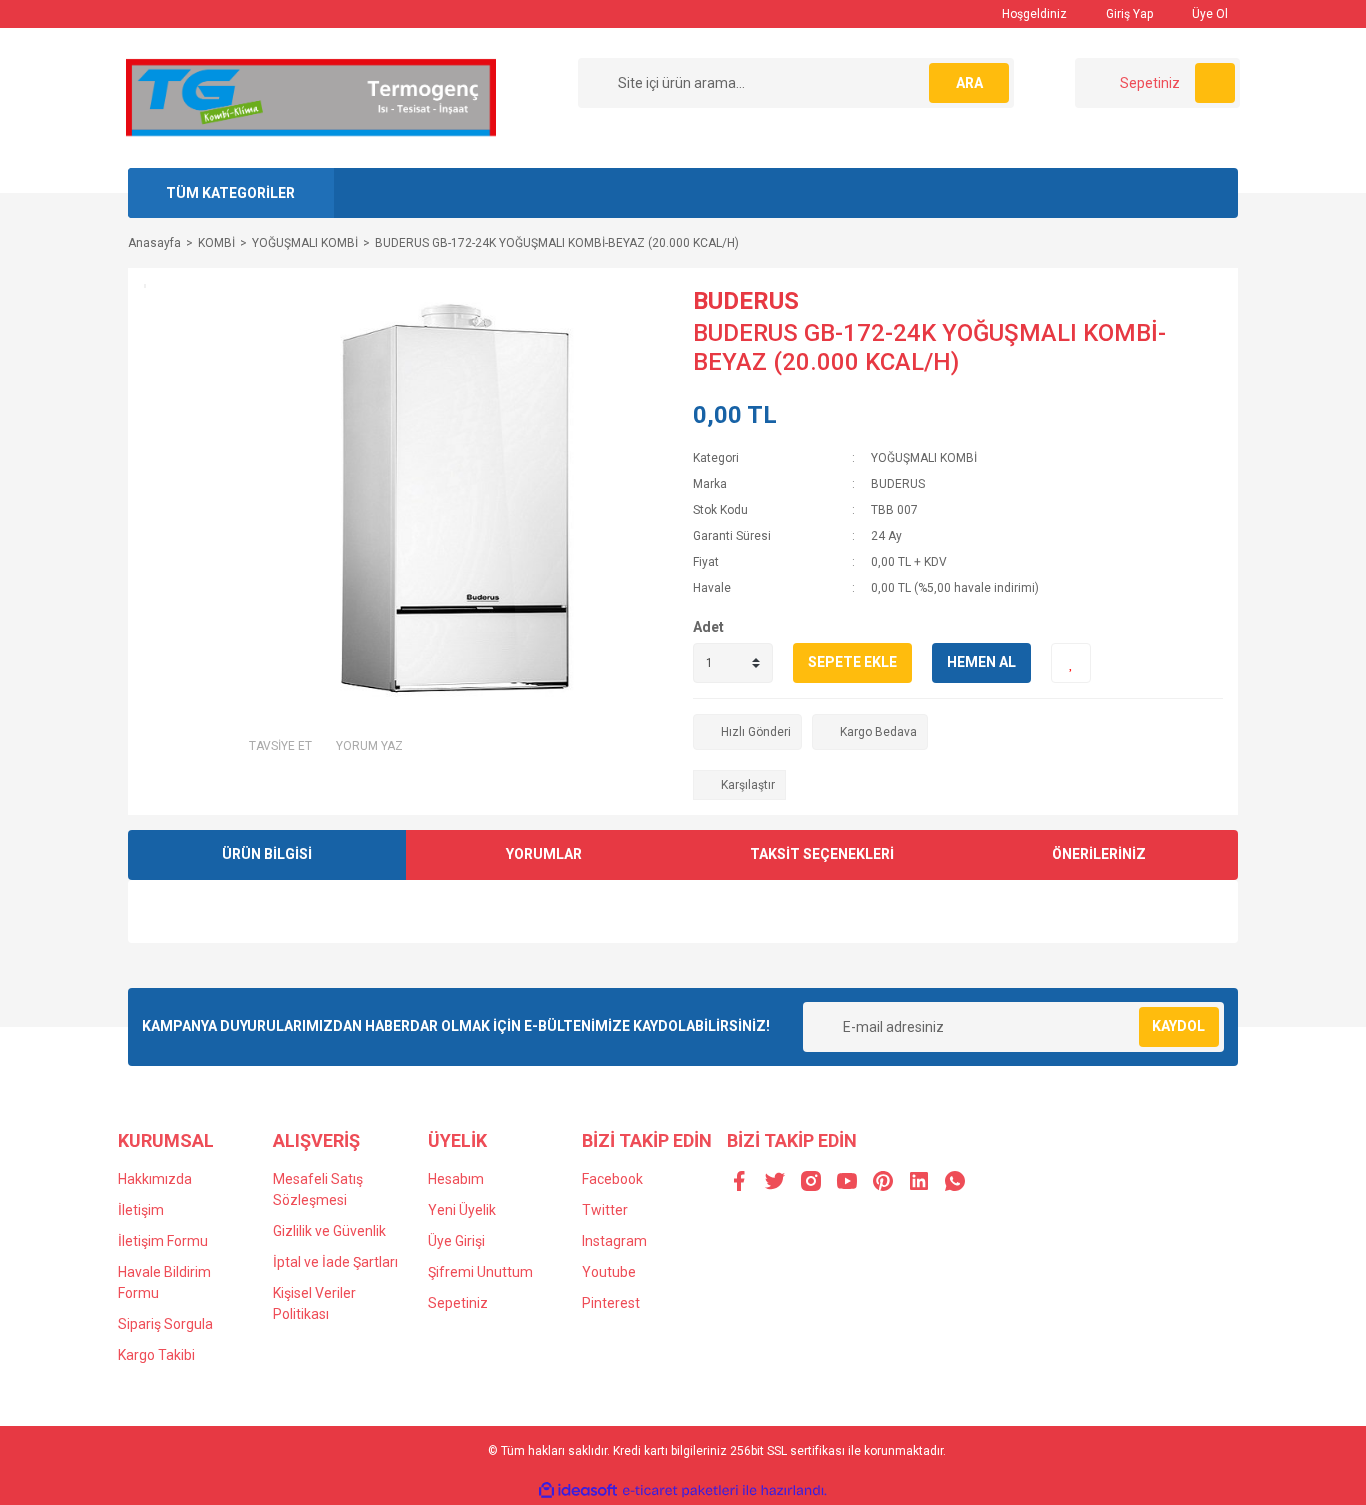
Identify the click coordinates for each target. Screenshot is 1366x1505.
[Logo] (311, 97)
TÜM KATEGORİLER (230, 193)
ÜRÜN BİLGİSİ (267, 854)
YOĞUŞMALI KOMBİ (924, 458)
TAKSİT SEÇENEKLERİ (822, 854)
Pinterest (611, 1303)
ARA (969, 83)
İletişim (141, 1210)
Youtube (609, 1272)
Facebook (612, 1179)
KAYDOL (1178, 1026)
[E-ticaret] (680, 1490)
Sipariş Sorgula (165, 1324)
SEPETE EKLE (852, 662)
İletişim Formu (163, 1241)
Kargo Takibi (156, 1355)
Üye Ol (1208, 14)
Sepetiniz (458, 1303)
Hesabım (456, 1179)
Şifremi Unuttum (480, 1272)
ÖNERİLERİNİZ (1099, 854)
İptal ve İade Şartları (335, 1262)
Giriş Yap (1128, 14)
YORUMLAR (544, 854)
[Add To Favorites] (1071, 663)
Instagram (614, 1241)
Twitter (605, 1210)
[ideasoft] (578, 1490)
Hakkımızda (155, 1179)
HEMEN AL (981, 662)
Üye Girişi (456, 1241)
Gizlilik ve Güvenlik (329, 1231)
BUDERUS (746, 301)
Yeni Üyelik (462, 1210)
